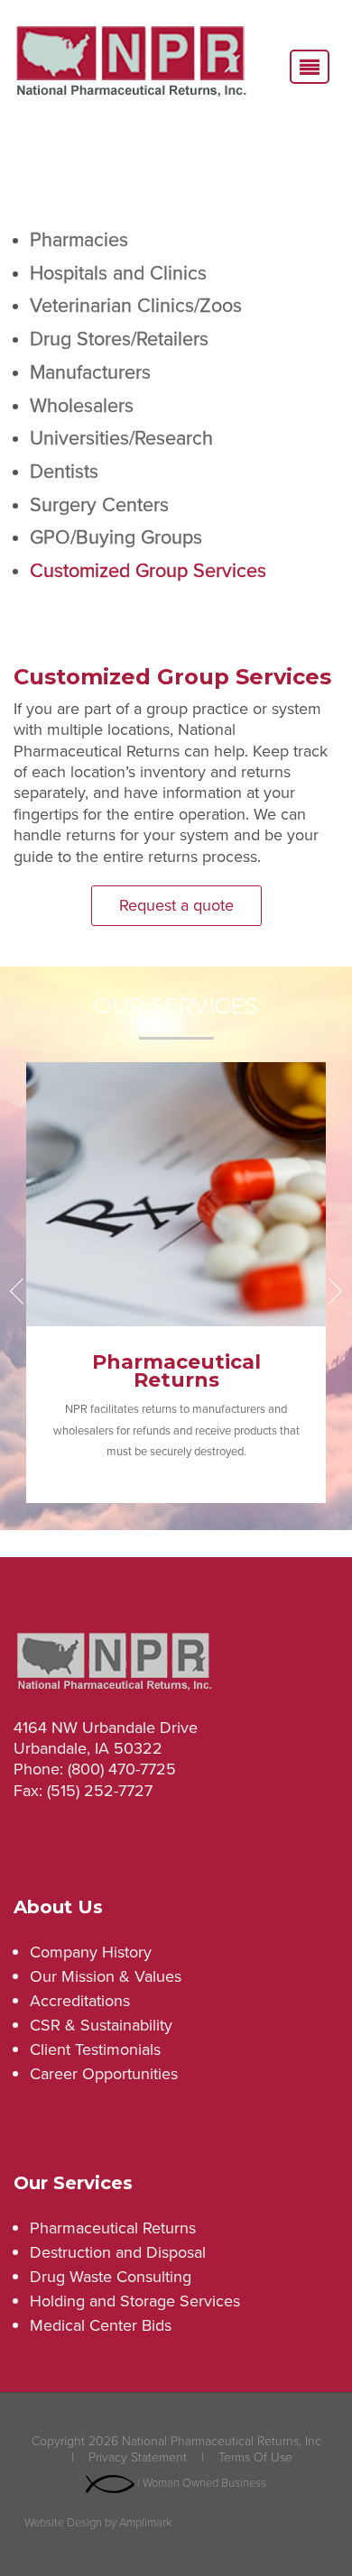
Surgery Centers (99, 505)
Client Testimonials (95, 2049)
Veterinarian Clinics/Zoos (136, 306)
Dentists (64, 472)
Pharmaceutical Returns (113, 2228)
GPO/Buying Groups (116, 537)
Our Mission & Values (106, 1976)
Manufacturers (90, 372)
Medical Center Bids (101, 2325)
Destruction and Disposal (118, 2252)
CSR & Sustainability (101, 2025)
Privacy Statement (138, 2457)
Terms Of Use (255, 2457)
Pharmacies (79, 240)
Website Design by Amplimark (98, 2523)
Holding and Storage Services (135, 2301)
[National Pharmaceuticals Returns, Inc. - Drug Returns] (131, 64)
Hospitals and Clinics (118, 273)
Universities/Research (121, 438)
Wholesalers (82, 406)
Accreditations (80, 2001)
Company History (91, 1952)
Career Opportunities (104, 2074)
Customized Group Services (148, 571)
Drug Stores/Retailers (119, 339)
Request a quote (176, 905)
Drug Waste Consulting (111, 2277)
